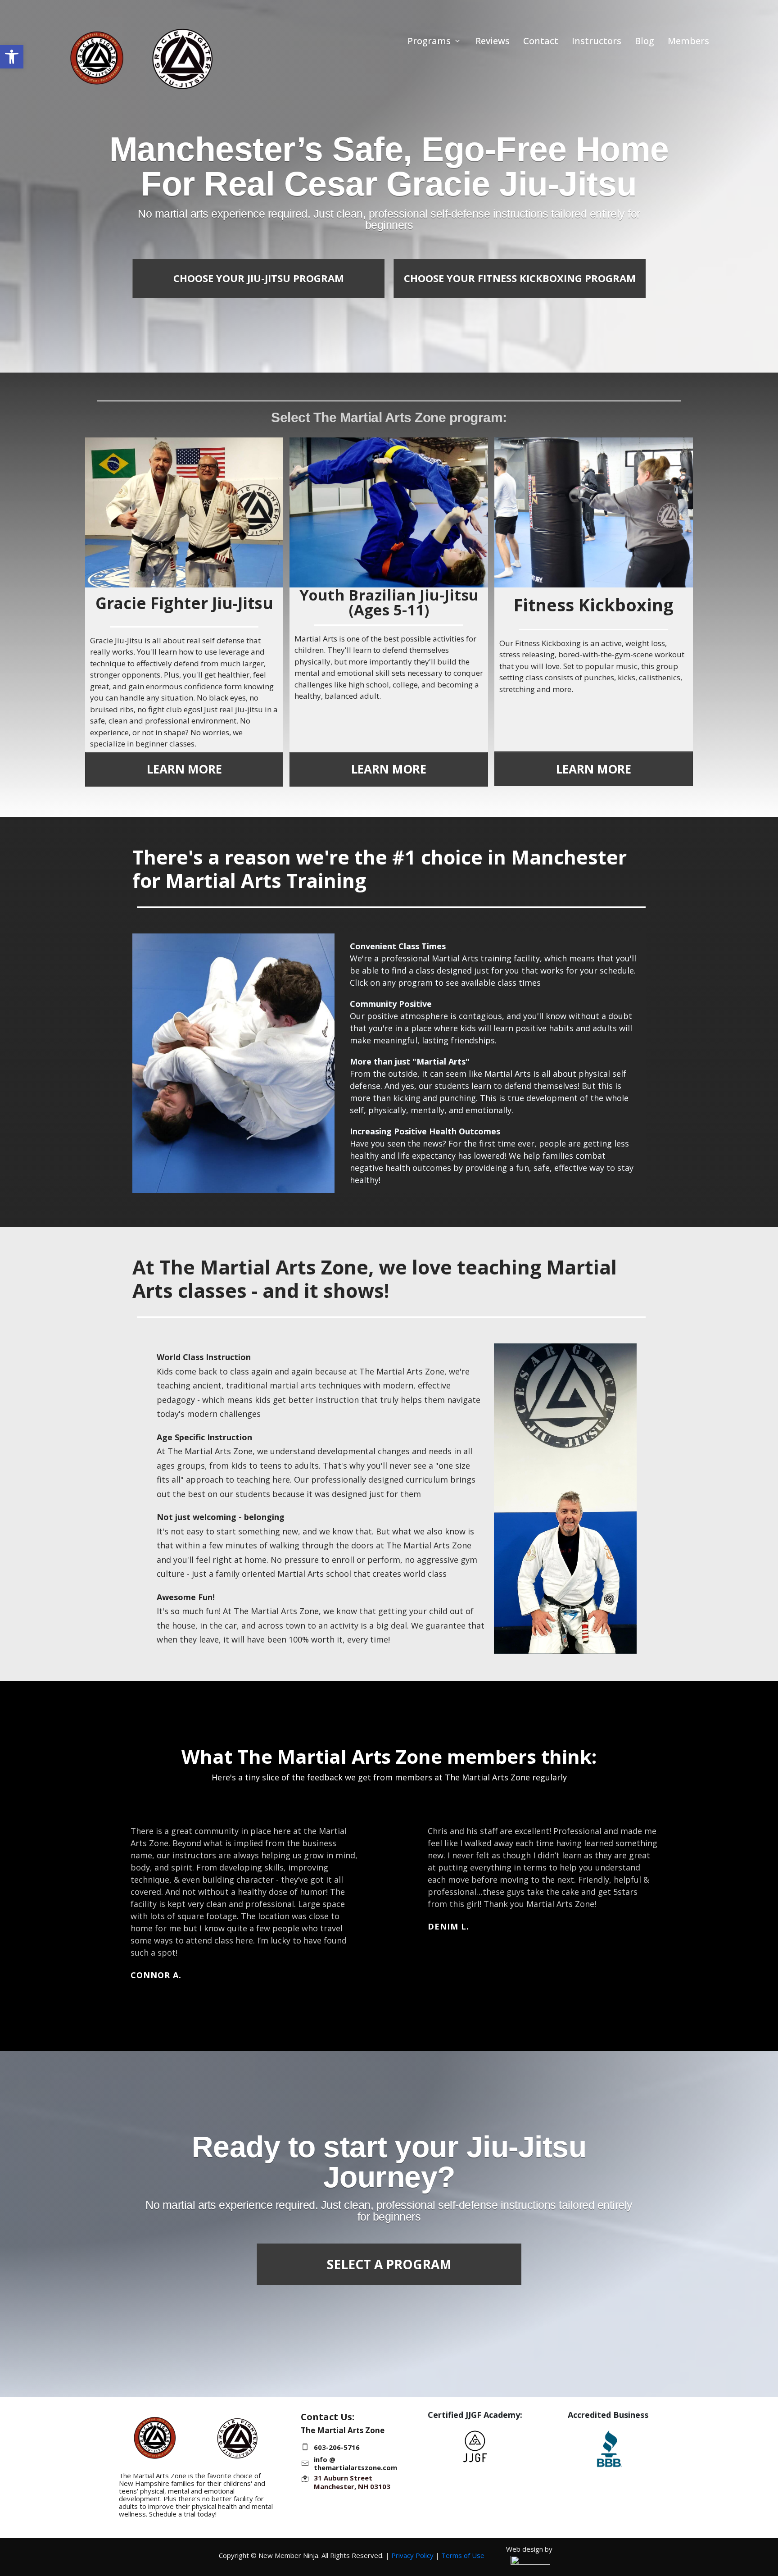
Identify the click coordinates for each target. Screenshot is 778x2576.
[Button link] (104, 243)
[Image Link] (475, 2449)
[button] (12, 57)
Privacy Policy (412, 2555)
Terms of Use (463, 2555)
